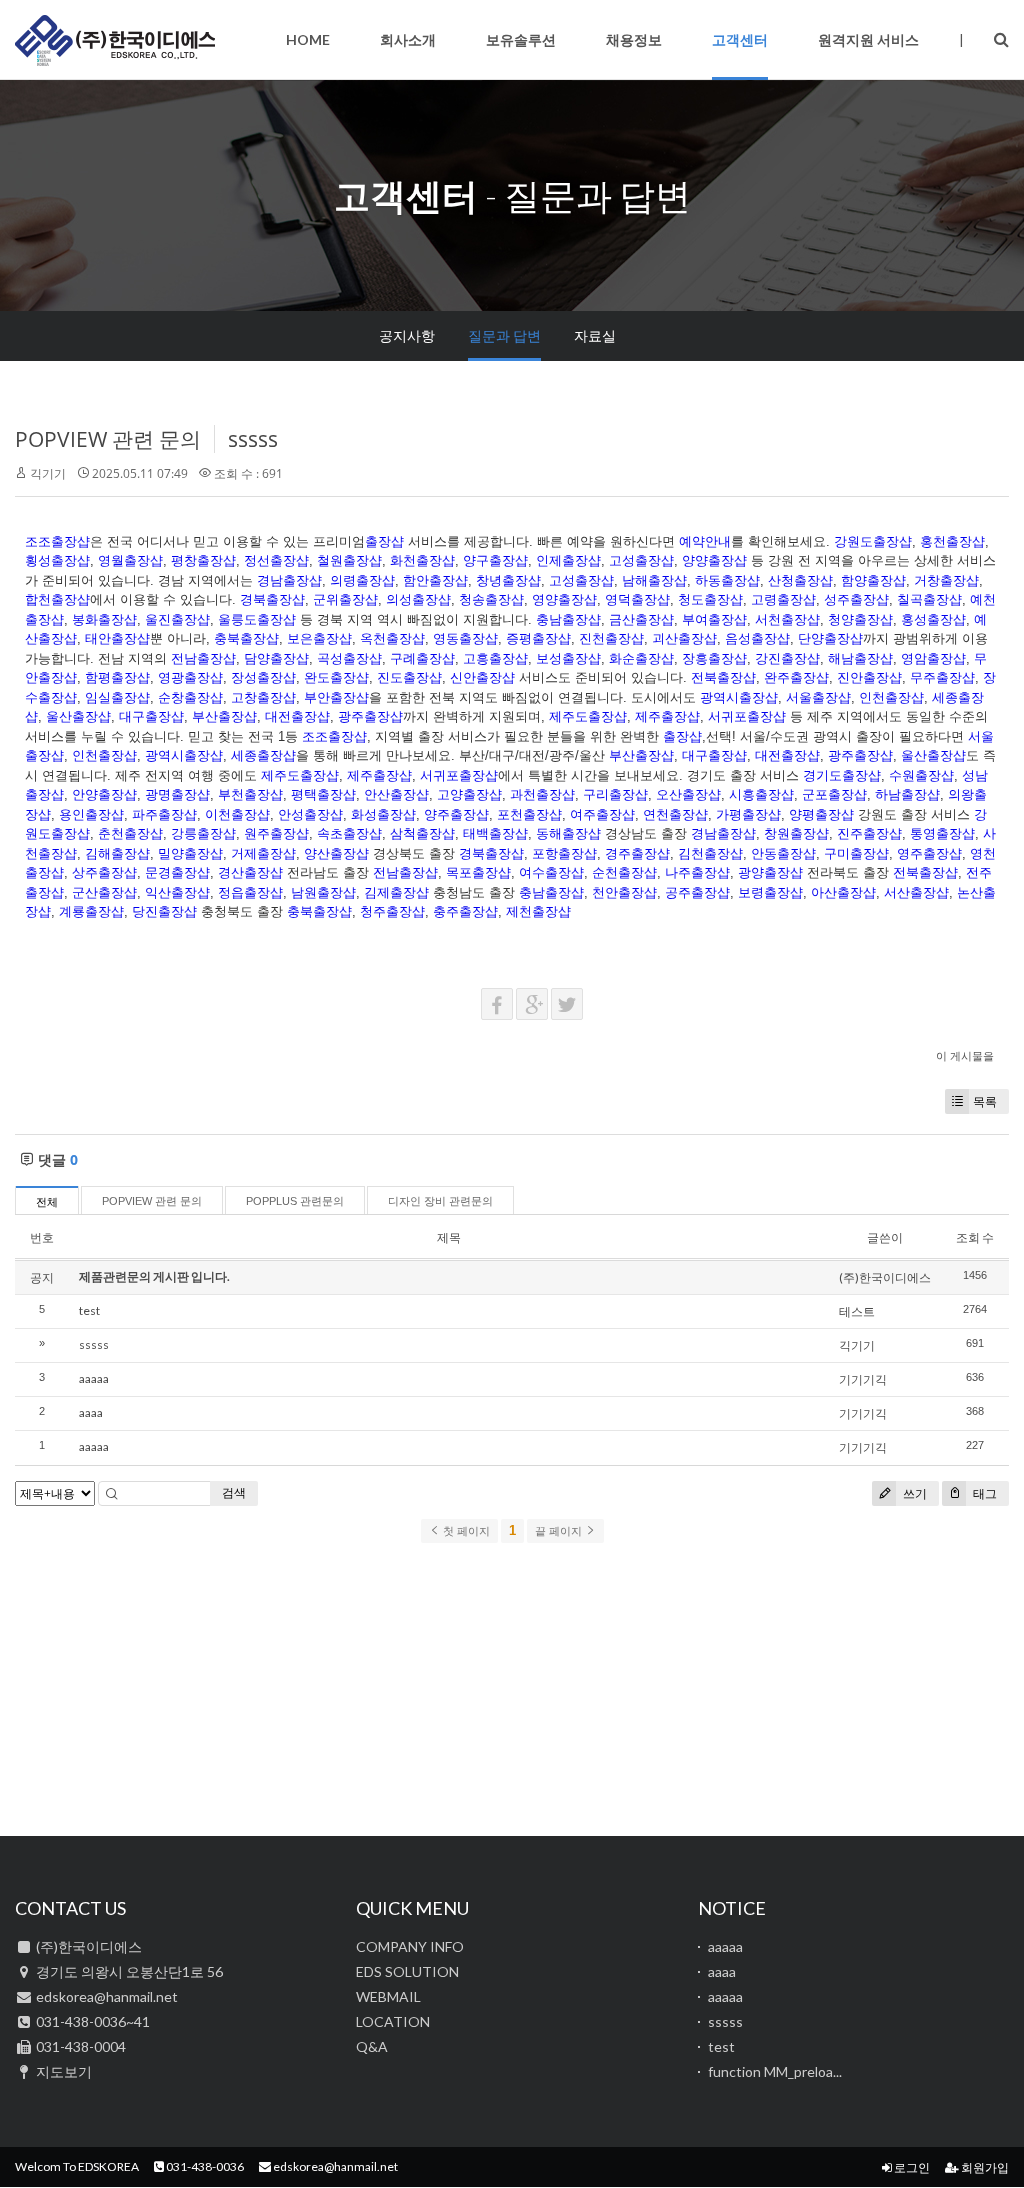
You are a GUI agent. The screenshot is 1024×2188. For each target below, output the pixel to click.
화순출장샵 (641, 658)
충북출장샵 (246, 638)
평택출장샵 (323, 794)
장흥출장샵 (714, 658)
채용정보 (634, 39)
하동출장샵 (727, 580)
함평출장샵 (117, 677)
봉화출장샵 (104, 619)
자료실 (595, 335)
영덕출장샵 (637, 599)
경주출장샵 (637, 853)
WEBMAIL (388, 1996)
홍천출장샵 (952, 541)
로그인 (911, 2167)
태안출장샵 (117, 638)
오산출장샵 (688, 794)
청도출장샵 (710, 599)
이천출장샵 (237, 814)
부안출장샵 (336, 697)
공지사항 (407, 335)
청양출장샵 (860, 619)
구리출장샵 (615, 794)
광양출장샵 (770, 872)
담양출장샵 (276, 658)
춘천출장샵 (130, 833)
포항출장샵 (564, 853)
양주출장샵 (456, 814)
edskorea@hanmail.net (334, 2166)
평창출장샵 (203, 560)
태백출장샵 (495, 833)
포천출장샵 (529, 814)
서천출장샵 (787, 619)
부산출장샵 (224, 716)
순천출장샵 (624, 872)
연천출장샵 (675, 814)
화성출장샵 (383, 814)
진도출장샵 (409, 677)
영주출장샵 (929, 853)
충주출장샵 (465, 911)
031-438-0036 (204, 2166)
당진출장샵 (164, 911)
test (89, 1310)
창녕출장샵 (508, 580)
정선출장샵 (276, 560)
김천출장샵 (710, 853)
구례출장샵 (422, 658)
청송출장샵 (491, 599)
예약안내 (705, 541)
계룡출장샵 (91, 911)
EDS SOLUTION (407, 1971)
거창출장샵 (946, 580)
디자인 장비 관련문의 (440, 1201)
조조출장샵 (57, 541)
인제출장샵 (568, 560)
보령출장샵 (770, 892)
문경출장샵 (177, 872)
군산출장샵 (104, 892)
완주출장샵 (796, 677)
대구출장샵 (151, 716)
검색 (234, 1492)
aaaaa (94, 1378)
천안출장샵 (624, 892)
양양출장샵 (714, 560)
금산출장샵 (641, 619)
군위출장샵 (345, 599)
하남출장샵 (907, 794)
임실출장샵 (117, 697)
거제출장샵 (263, 853)
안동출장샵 (783, 853)
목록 (985, 1101)
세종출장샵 (263, 755)
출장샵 (384, 541)
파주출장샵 (164, 814)
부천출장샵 (250, 794)
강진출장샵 (787, 658)
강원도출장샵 (873, 541)
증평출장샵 (538, 638)
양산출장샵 (336, 853)
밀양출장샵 (190, 853)
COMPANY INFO (410, 1946)
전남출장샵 (203, 658)
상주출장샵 (104, 872)
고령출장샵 (783, 599)
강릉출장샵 (203, 833)
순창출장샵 (190, 697)
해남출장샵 (860, 658)
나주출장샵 (697, 872)
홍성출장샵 (933, 619)
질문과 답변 (504, 335)
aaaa (91, 1412)
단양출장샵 (830, 638)
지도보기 (64, 2071)
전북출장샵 (723, 677)
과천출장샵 (542, 794)
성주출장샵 (856, 599)
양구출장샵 (495, 560)
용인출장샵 (91, 814)
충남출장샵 (568, 619)
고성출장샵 (641, 560)
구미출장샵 (856, 853)
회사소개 (408, 39)
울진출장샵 (177, 619)
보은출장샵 (319, 638)
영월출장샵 (130, 560)
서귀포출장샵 (747, 716)
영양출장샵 (564, 599)
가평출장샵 (748, 814)
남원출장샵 (323, 892)
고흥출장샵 (495, 658)
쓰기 (913, 1493)
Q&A (372, 2046)
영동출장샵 (465, 638)
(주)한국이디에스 (115, 40)
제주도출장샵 (588, 716)
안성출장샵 (310, 814)
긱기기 (48, 473)
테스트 (857, 1311)
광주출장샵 (370, 716)
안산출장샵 (396, 794)
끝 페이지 (560, 1531)
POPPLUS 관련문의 (295, 1201)
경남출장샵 (289, 580)
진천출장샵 (611, 638)
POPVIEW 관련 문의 (108, 439)
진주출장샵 (869, 833)
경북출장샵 (272, 599)
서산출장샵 (916, 892)
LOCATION (393, 2021)
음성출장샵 (757, 638)
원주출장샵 (276, 833)
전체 (47, 1202)
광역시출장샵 (739, 697)
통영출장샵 (942, 833)
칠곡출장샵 (929, 599)
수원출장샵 (921, 775)
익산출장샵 (177, 892)
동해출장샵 (568, 833)
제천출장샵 (538, 911)
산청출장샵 (800, 580)
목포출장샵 (478, 872)
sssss (253, 439)
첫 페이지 (465, 1531)
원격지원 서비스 (868, 39)
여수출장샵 (551, 872)
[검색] (1001, 38)
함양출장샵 (873, 580)
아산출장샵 (843, 892)
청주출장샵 (392, 911)
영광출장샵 (190, 677)
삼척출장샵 (422, 833)
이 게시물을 (965, 1055)
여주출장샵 (602, 814)
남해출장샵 (654, 580)
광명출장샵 (177, 794)
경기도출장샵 (842, 775)
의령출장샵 (362, 580)
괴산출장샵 (684, 638)
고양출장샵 (469, 794)
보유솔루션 (521, 39)
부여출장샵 (714, 619)
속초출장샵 (349, 833)
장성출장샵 (263, 677)
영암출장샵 (933, 658)
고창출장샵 (263, 697)
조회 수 (975, 1237)
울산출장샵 (78, 716)
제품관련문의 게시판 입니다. (154, 1276)
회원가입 (984, 2167)
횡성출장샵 (57, 560)
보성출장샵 (568, 658)
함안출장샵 (435, 580)
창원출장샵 (796, 833)
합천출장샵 (57, 599)
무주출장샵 (942, 677)
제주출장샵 (667, 716)
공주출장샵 (697, 892)
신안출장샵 (482, 677)
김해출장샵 (117, 853)
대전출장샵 (297, 716)
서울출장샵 (818, 697)
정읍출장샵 (250, 892)
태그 (983, 1493)
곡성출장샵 (349, 658)
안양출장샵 (104, 794)
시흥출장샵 (761, 794)
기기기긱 (863, 1379)
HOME (308, 39)
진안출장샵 (869, 677)
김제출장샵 (396, 892)
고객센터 (740, 39)
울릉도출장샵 (257, 619)
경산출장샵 (250, 872)
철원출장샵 (349, 560)
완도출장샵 (336, 677)
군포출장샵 (834, 794)
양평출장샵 (821, 814)
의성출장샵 (418, 599)
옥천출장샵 (392, 638)
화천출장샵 (422, 560)
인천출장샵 (891, 697)
